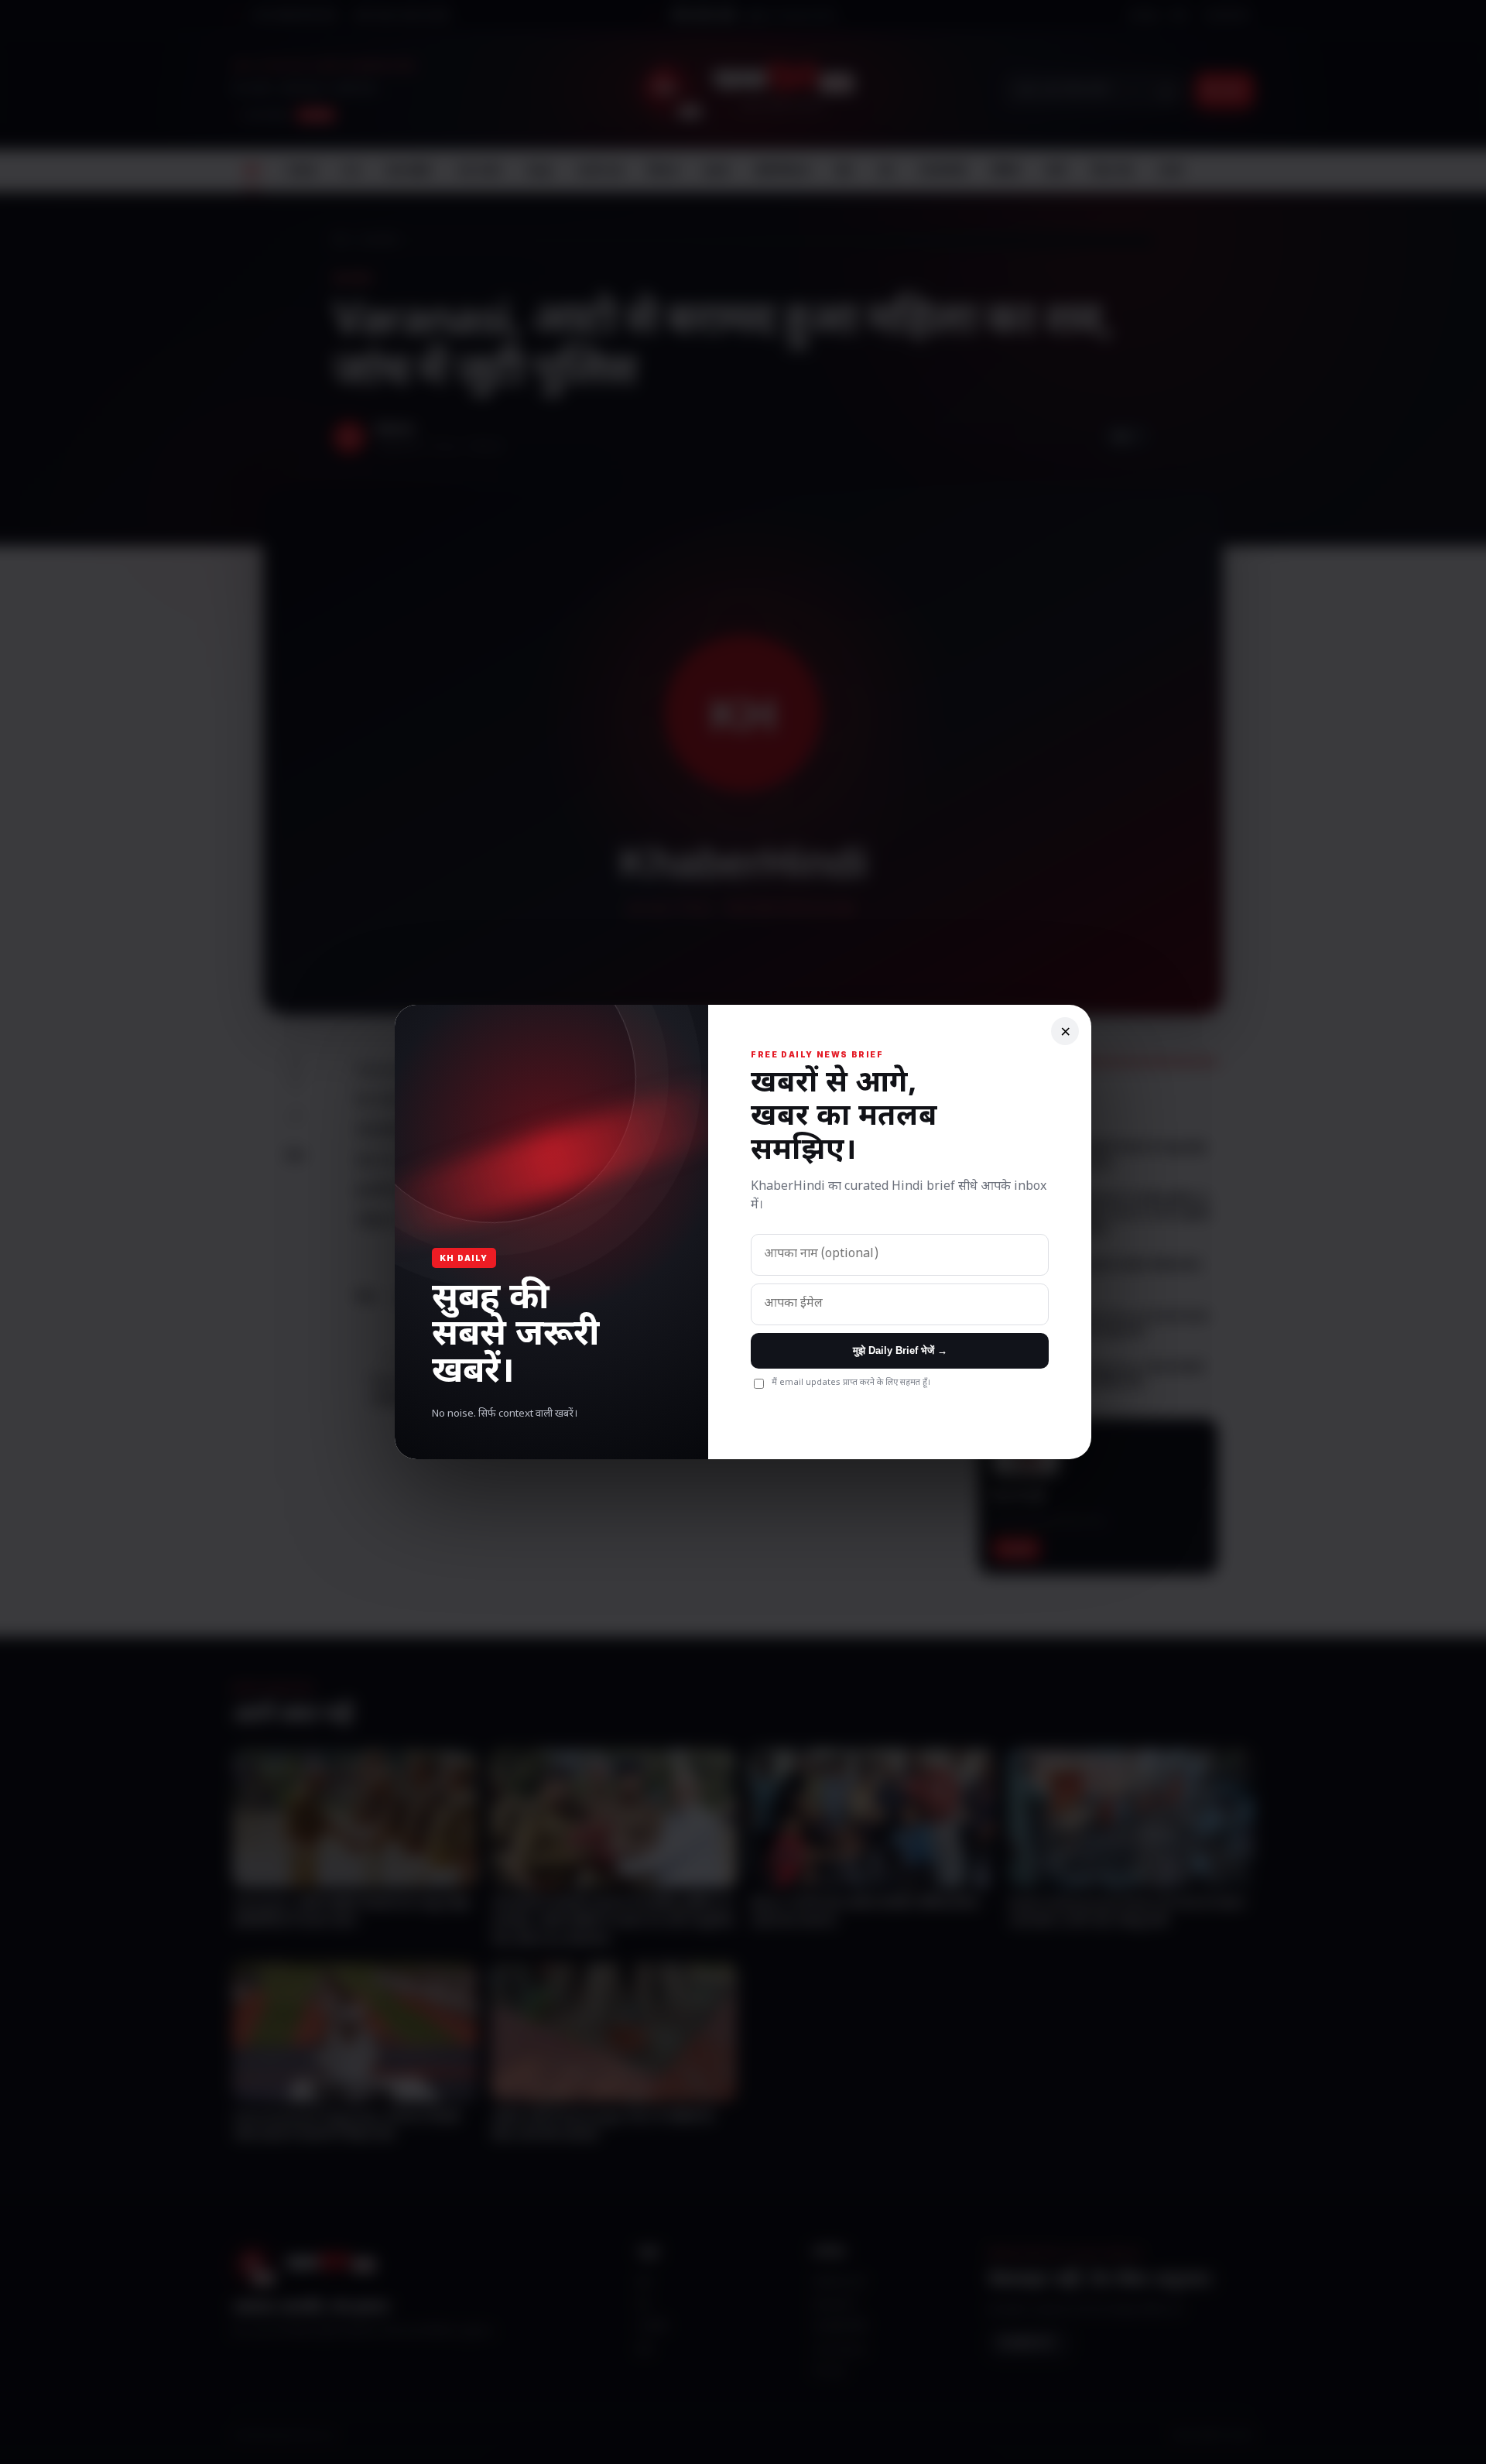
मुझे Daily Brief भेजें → (900, 1350)
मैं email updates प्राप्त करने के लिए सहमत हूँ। (851, 1383)
